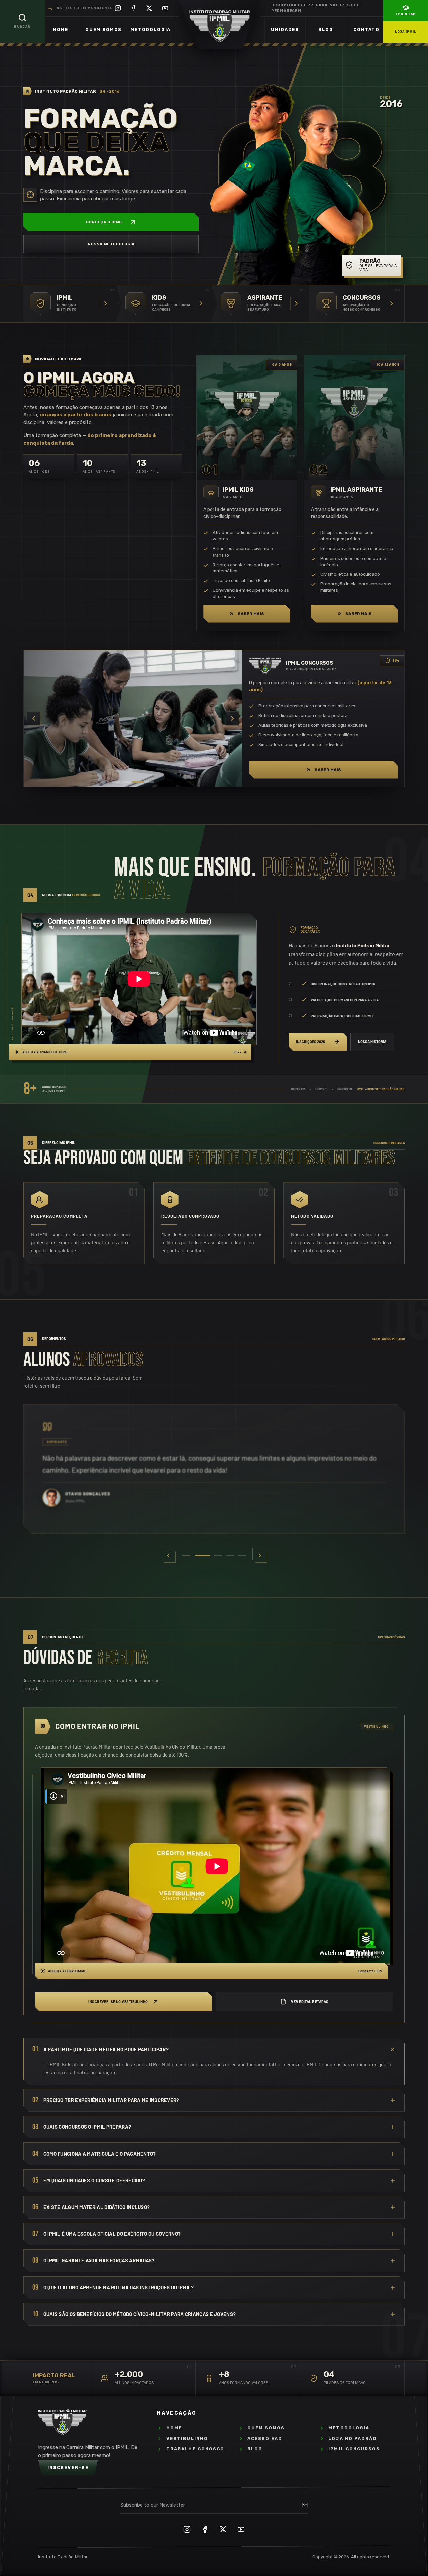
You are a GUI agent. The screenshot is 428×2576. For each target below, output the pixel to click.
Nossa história (372, 1042)
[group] (214, 1469)
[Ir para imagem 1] (116, 782)
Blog (326, 30)
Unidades (285, 30)
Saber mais (251, 614)
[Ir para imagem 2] (126, 782)
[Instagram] (118, 8)
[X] (149, 8)
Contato (366, 30)
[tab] (186, 1555)
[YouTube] (165, 8)
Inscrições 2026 (310, 1042)
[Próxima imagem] (232, 718)
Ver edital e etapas (310, 2002)
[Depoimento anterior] (168, 1555)
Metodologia (150, 30)
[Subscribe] (305, 2505)
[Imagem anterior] (34, 718)
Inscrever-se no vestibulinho (118, 2002)
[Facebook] (134, 8)
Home (61, 30)
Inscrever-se (68, 2468)
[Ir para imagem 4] (148, 782)
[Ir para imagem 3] (136, 782)
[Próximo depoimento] (260, 1555)
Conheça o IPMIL (104, 222)
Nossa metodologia (111, 244)
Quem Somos (103, 30)
